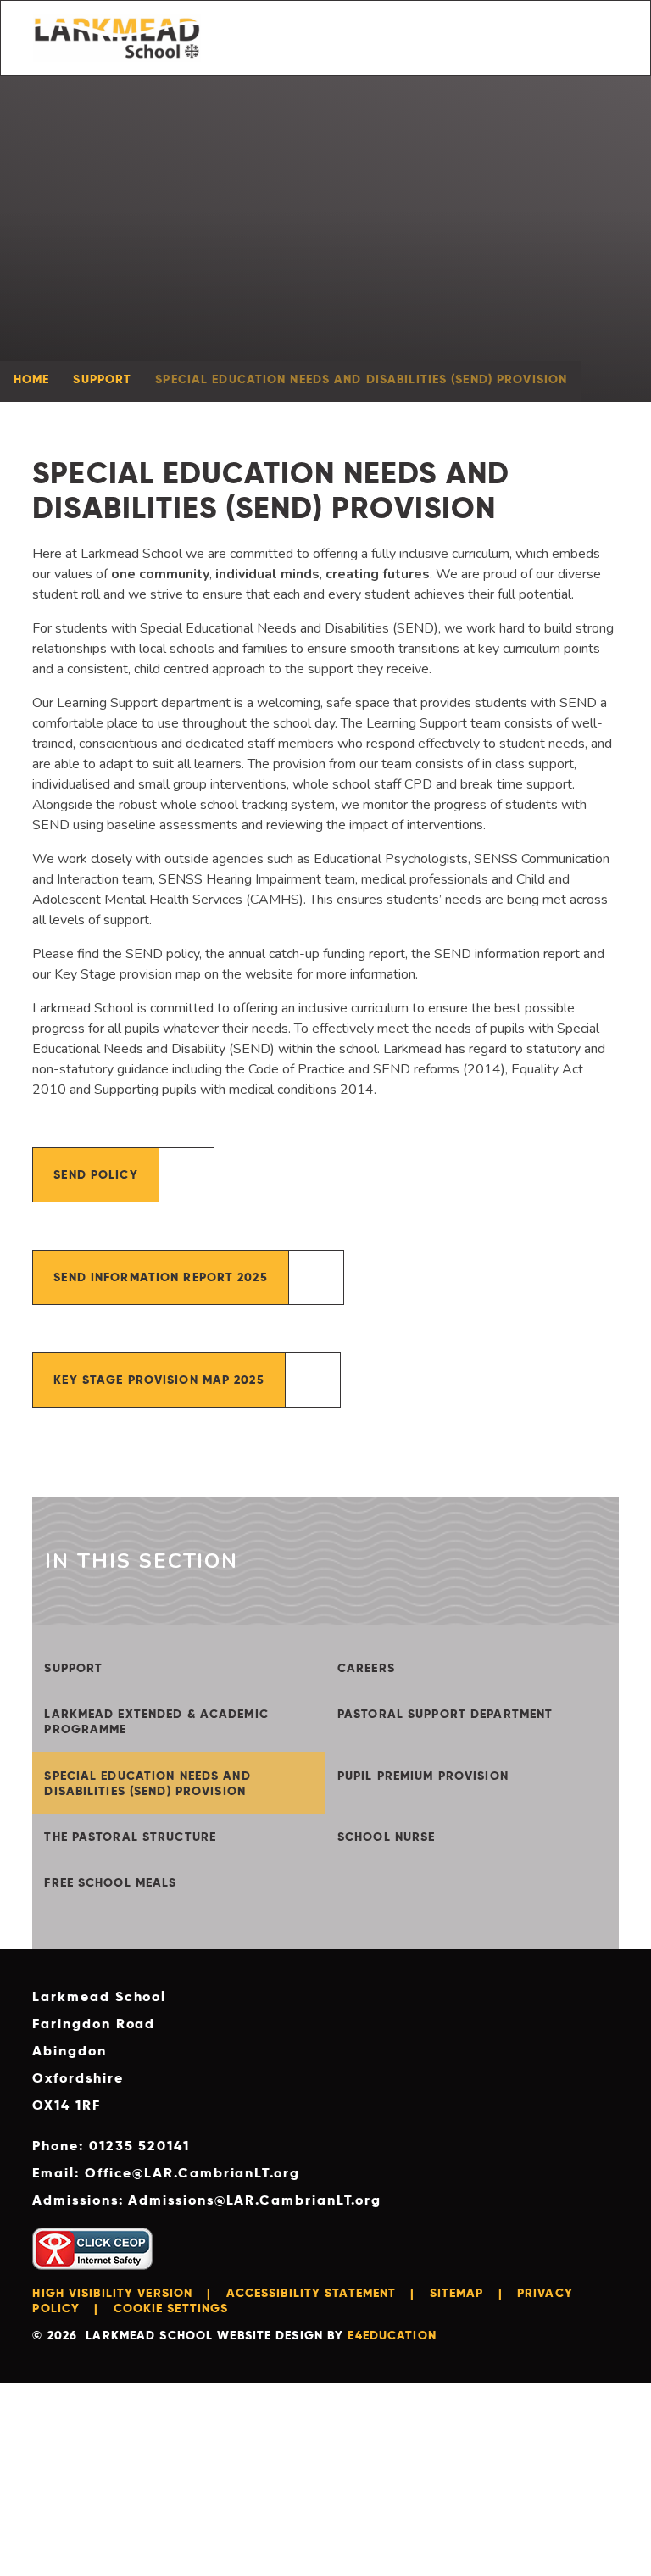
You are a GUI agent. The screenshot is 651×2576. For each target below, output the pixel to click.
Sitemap (457, 2293)
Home (31, 379)
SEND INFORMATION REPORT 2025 (160, 1277)
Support (102, 379)
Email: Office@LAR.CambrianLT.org (166, 2173)
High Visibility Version (112, 2293)
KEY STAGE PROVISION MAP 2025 (159, 1380)
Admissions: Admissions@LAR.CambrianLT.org (207, 2200)
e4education (392, 2335)
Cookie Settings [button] (171, 2308)
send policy (95, 1174)
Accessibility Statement (312, 2293)
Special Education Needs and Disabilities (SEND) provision (361, 379)
